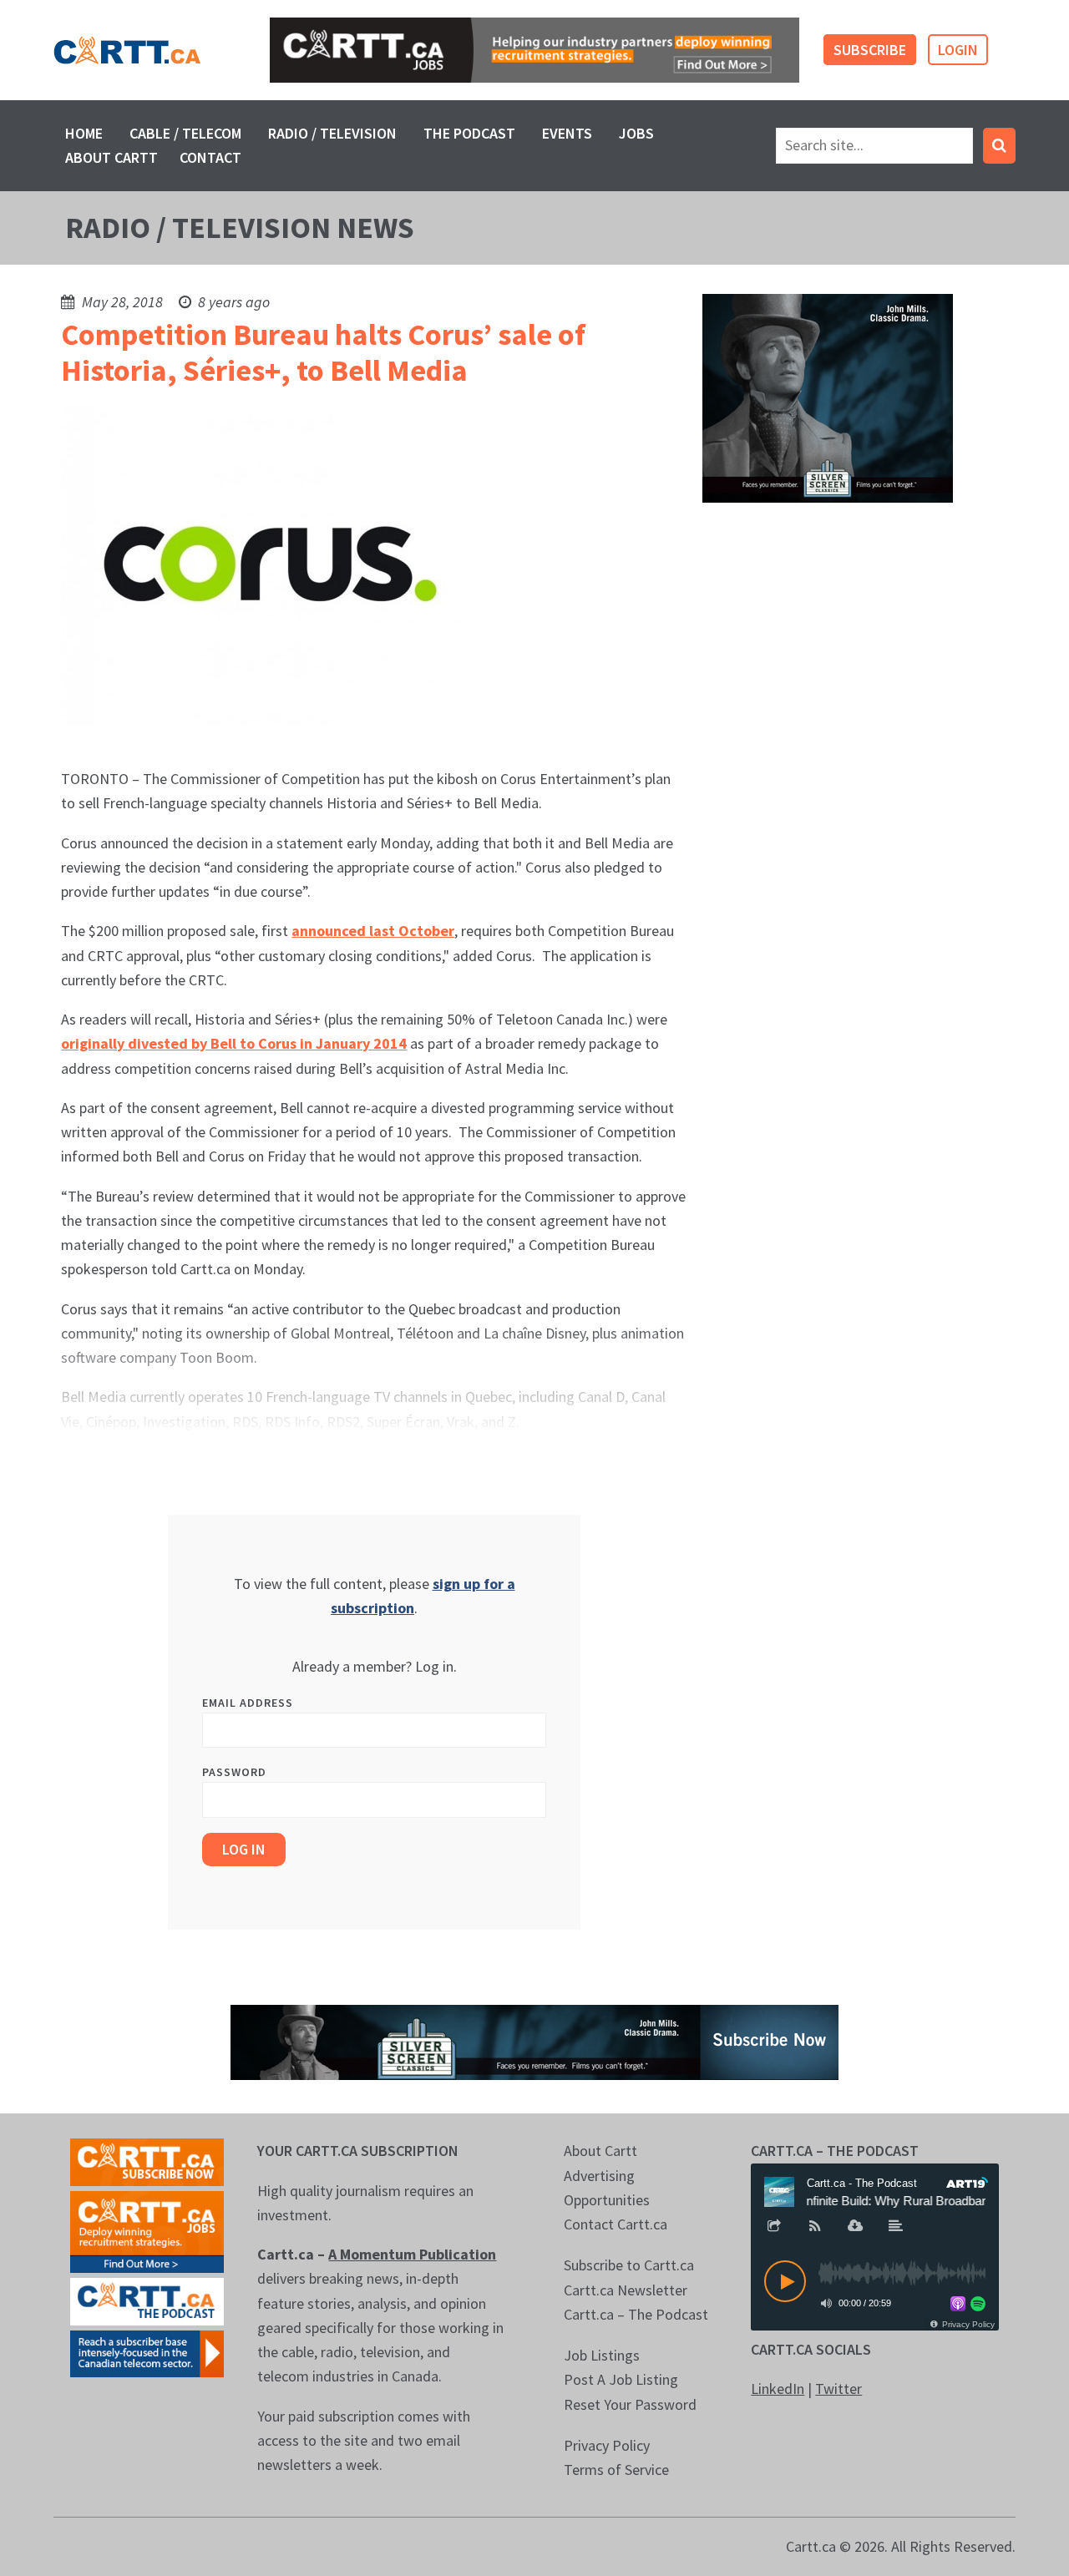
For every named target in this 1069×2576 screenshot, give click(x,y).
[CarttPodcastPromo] (147, 2300)
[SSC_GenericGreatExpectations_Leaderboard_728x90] (534, 2041)
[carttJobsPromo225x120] (147, 2230)
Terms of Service (616, 2470)
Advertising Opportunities (607, 2188)
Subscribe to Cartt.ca (629, 2265)
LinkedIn (778, 2389)
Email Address (248, 1703)
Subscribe (870, 50)
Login (958, 50)
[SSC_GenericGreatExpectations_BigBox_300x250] (828, 396)
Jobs (636, 133)
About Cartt (111, 157)
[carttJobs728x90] (534, 50)
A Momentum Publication (412, 2254)
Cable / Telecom (185, 133)
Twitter (838, 2389)
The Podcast (469, 133)
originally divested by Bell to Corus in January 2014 (234, 1043)
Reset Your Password (630, 2404)
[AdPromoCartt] (147, 2352)
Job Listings (602, 2355)
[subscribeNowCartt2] (147, 2161)
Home (84, 133)
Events (567, 133)
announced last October (373, 931)
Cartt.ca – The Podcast (636, 2314)
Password (234, 1772)
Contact (210, 157)
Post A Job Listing (621, 2379)
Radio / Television (332, 133)
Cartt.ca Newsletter (626, 2290)
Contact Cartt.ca (616, 2224)
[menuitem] (84, 133)
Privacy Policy (607, 2445)
